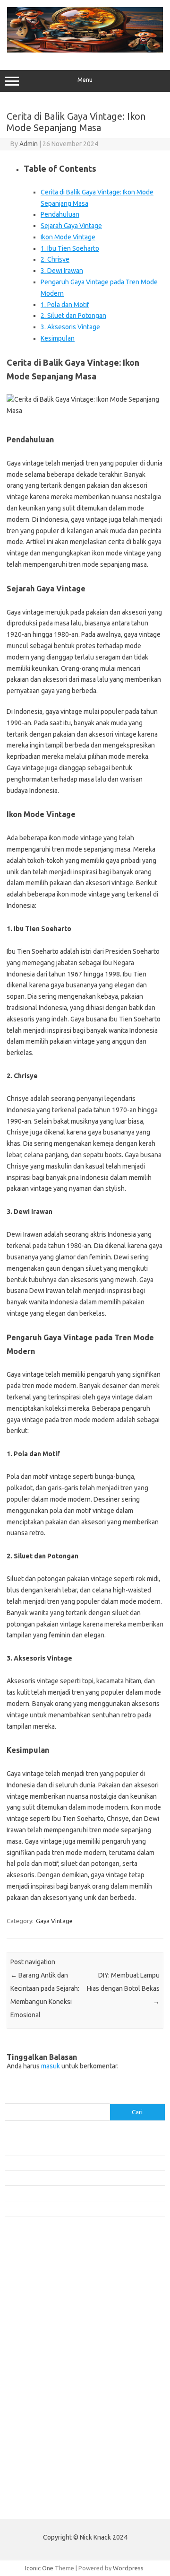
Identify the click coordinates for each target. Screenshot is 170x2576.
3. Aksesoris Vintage (70, 327)
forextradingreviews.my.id (47, 2374)
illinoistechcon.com (36, 2455)
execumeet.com (32, 2264)
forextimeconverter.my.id (46, 2391)
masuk (51, 2066)
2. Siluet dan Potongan (73, 316)
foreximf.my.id (30, 2355)
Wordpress (128, 2568)
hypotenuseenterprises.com (50, 2319)
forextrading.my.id (36, 2383)
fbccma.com (26, 2273)
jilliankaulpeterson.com (42, 2464)
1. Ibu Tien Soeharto (70, 248)
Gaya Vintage (54, 1921)
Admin (29, 144)
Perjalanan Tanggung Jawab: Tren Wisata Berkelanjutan (80, 2208)
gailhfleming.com (34, 2419)
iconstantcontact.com (39, 2328)
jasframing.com (31, 2346)
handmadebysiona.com (42, 2301)
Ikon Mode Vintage (68, 237)
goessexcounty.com (38, 2292)
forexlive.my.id (30, 2364)
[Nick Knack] (85, 50)
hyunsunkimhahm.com (40, 2437)
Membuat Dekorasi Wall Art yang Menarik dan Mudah (77, 2147)
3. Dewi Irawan (62, 271)
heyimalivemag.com (37, 2428)
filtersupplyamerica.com (44, 2283)
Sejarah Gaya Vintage (71, 226)
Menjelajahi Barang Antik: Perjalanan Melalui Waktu (74, 2193)
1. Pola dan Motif (65, 305)
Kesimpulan (58, 338)
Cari (10, 2098)
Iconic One (39, 2568)
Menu (85, 80)
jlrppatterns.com (33, 2473)
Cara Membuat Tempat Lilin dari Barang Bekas (68, 2163)
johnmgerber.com (34, 2482)
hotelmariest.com (34, 2310)
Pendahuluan (60, 214)
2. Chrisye (55, 259)
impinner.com (28, 2337)
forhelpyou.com (32, 2409)
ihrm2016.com (30, 2446)
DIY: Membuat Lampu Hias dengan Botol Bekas (123, 1988)
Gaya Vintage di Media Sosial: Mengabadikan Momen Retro (85, 2178)
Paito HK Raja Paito (31, 2505)
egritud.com (26, 2400)
